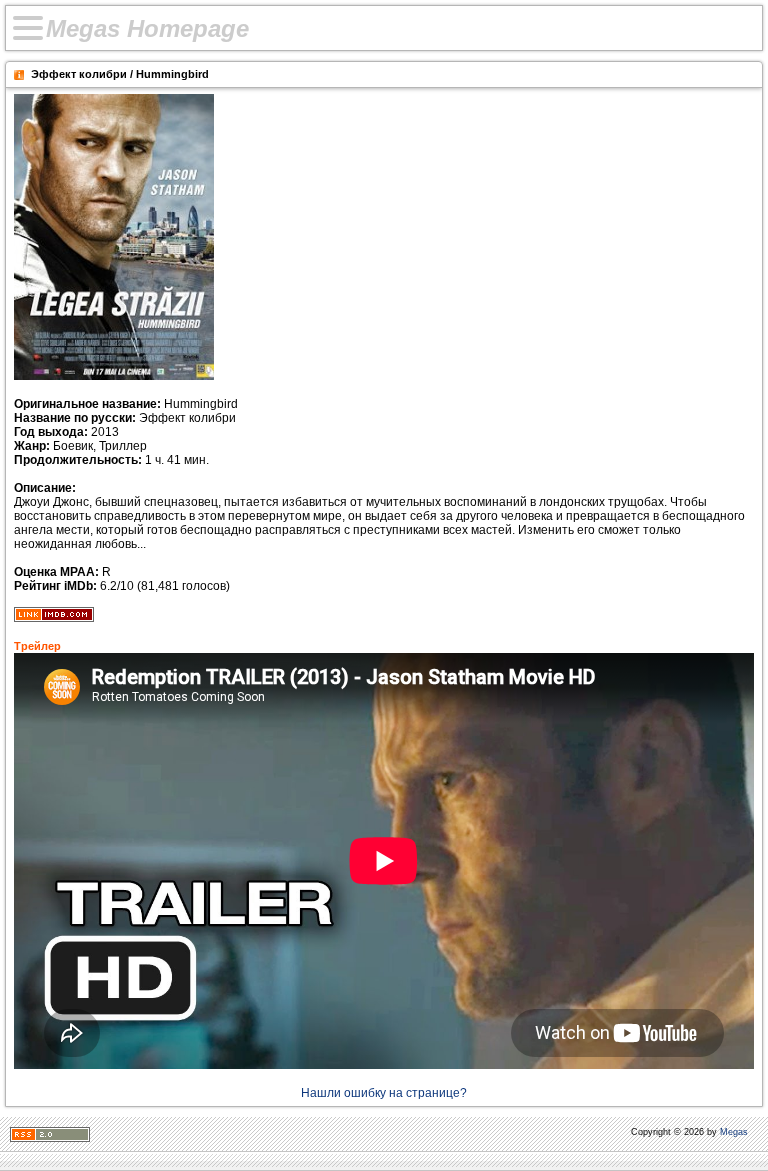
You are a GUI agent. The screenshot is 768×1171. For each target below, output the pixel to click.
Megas (734, 1132)
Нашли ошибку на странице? (384, 1093)
